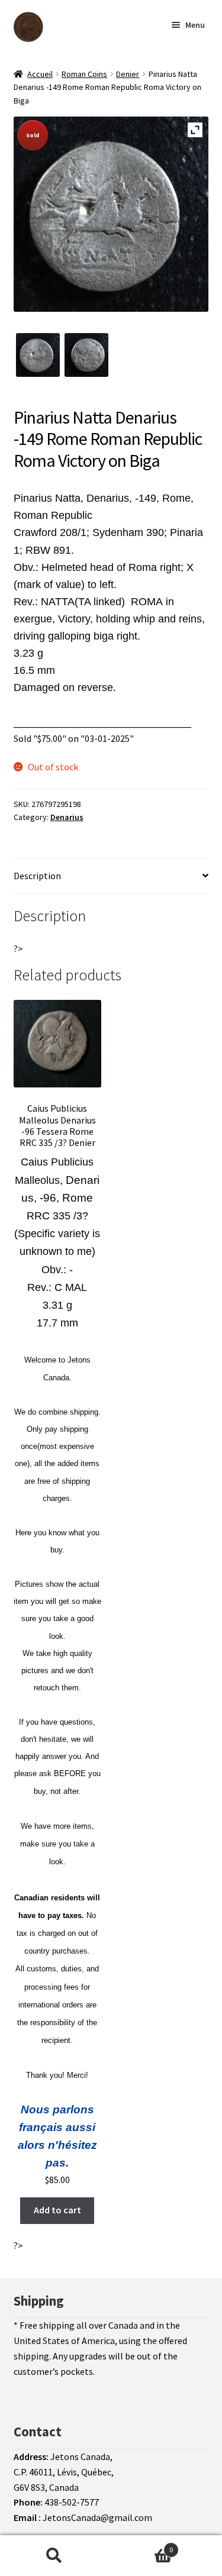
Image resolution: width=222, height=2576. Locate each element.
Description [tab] (37, 876)
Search (54, 2556)
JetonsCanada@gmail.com (97, 2517)
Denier (128, 74)
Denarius (67, 817)
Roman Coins (84, 74)
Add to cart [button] (57, 2210)
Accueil (40, 74)
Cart (141, 2546)
